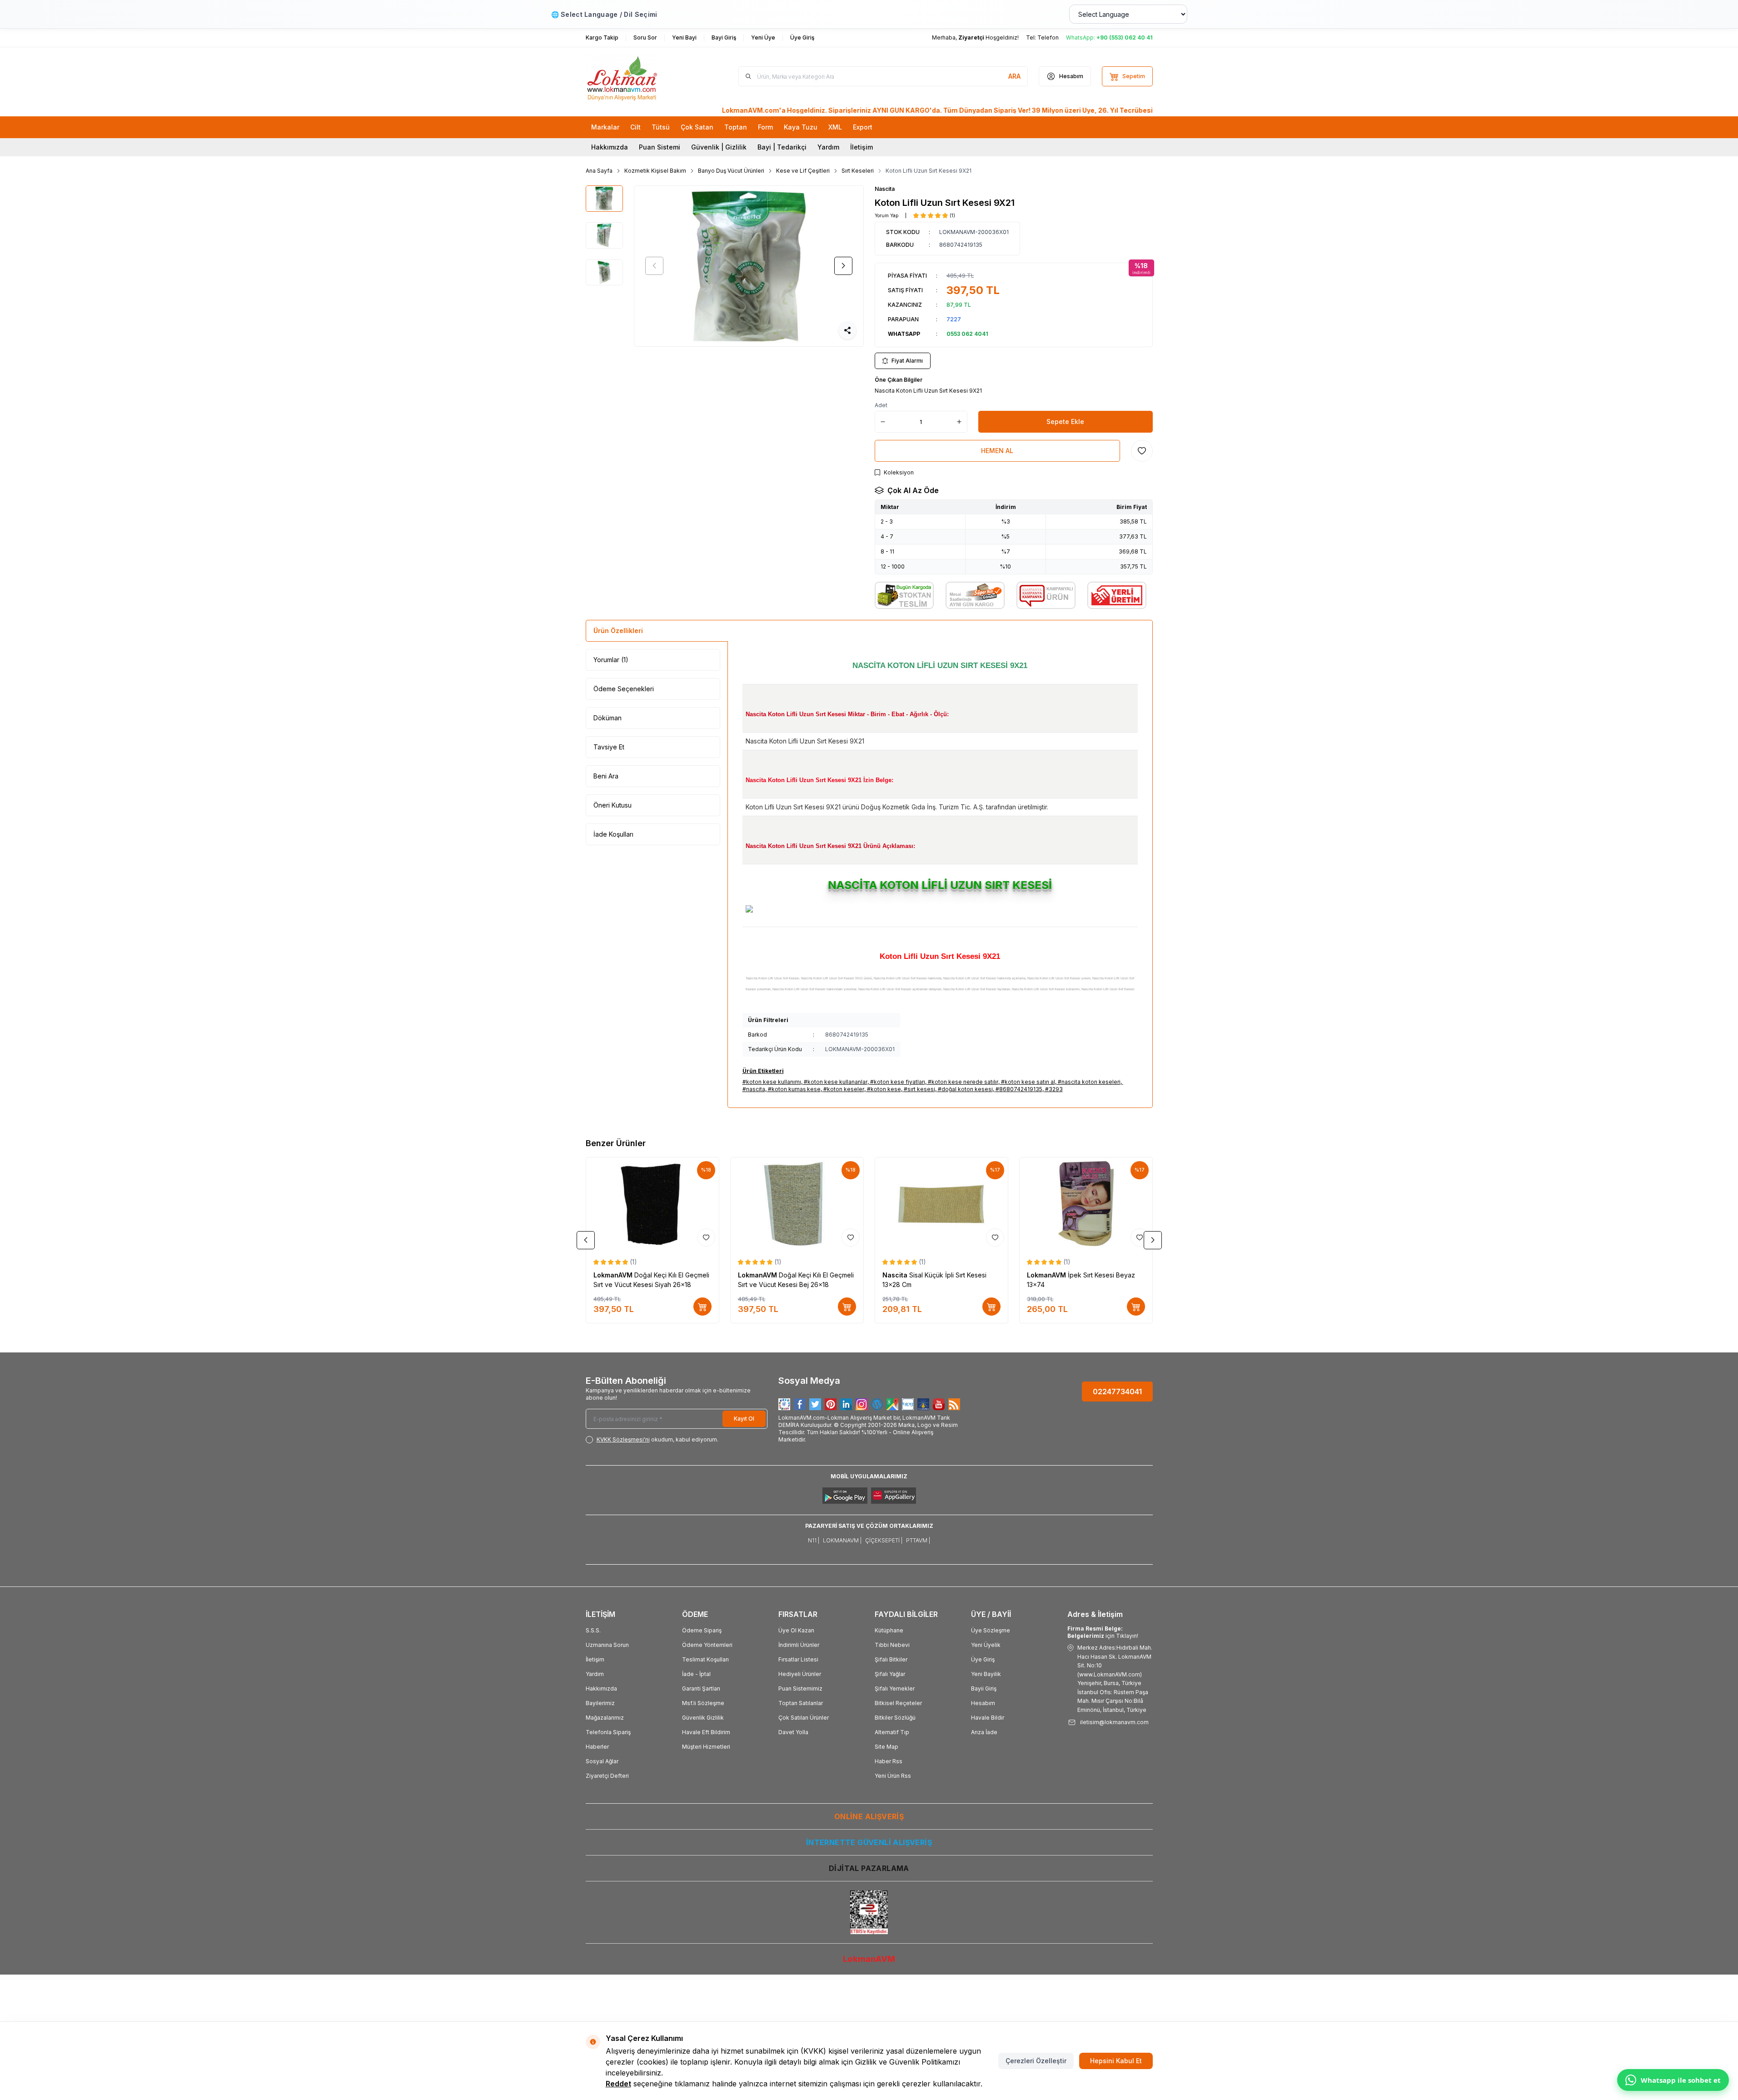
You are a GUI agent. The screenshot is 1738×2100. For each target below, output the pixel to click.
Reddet (618, 2084)
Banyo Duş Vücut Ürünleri (731, 171)
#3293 (1054, 1089)
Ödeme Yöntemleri (707, 1645)
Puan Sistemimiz (800, 1688)
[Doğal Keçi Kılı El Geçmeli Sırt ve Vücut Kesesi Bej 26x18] (797, 1204)
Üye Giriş (983, 1659)
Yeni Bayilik (986, 1674)
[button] (654, 266)
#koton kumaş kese (794, 1089)
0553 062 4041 (967, 334)
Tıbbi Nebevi (892, 1645)
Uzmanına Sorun (607, 1645)
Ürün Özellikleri (618, 631)
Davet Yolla (793, 1732)
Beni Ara (606, 776)
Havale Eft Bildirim (706, 1732)
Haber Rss (889, 1761)
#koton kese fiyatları (898, 1082)
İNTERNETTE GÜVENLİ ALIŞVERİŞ (869, 1842)
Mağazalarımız (605, 1718)
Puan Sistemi (660, 147)
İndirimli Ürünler (799, 1645)
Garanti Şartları (701, 1688)
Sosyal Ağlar (602, 1761)
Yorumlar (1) (611, 660)
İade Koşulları (613, 834)
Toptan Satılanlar (801, 1703)
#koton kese (884, 1089)
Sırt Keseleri (858, 171)
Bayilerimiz (600, 1703)
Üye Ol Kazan (796, 1630)
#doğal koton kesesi (965, 1089)
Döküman (608, 718)
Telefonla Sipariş (608, 1732)
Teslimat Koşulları (705, 1659)
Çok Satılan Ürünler (804, 1718)
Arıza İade (984, 1732)
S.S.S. (593, 1630)
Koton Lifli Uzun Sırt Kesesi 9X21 (929, 171)
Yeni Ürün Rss (893, 1776)
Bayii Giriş (984, 1688)
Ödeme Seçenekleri (624, 689)
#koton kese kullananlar (836, 1082)
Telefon (1048, 37)
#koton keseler (844, 1089)
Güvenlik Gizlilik (703, 1718)
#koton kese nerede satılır (963, 1082)
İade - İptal (696, 1674)
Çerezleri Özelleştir (1036, 2061)
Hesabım (983, 1703)
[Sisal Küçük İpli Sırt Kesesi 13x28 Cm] (941, 1204)
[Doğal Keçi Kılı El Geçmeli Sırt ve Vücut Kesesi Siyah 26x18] (652, 1204)
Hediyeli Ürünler (800, 1674)
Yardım (828, 147)
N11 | (814, 1540)
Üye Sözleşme (991, 1630)
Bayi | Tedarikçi (782, 147)
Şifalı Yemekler (895, 1688)
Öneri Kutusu (613, 805)
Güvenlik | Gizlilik (719, 147)
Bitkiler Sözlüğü (895, 1718)
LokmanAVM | (842, 1540)
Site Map (886, 1747)
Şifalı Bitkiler (891, 1659)
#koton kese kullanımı (772, 1082)
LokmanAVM (614, 1275)
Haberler (597, 1747)
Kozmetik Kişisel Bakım (655, 171)
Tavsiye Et (609, 747)
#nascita (754, 1089)
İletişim (862, 147)
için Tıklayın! (1103, 1632)
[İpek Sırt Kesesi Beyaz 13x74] (1086, 1204)
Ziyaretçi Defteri (607, 1776)
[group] (749, 266)
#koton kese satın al (1028, 1082)
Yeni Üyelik (986, 1645)
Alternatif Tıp (892, 1732)
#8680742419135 (1019, 1089)
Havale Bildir (988, 1718)
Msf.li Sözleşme (703, 1703)
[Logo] (640, 76)
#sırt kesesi (919, 1089)
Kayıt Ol (744, 1419)
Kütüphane (889, 1630)
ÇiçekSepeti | (884, 1540)
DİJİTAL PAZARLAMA (869, 1868)
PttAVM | (918, 1540)
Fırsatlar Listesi (798, 1659)
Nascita (885, 189)
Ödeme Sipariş (702, 1630)
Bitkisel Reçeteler (898, 1703)
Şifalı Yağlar (890, 1674)
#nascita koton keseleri (1089, 1082)
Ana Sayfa (599, 171)
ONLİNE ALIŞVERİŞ (869, 1816)
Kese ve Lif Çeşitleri (803, 171)
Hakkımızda (610, 147)
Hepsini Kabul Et (1116, 2061)
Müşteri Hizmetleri (706, 1747)
